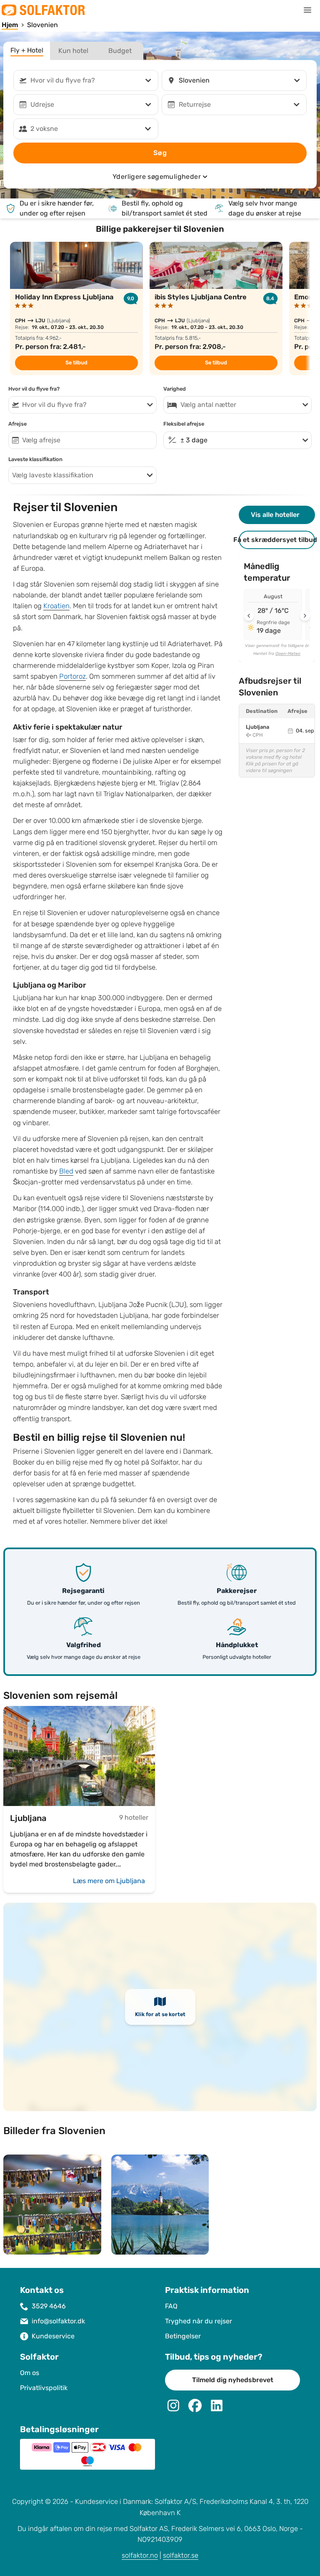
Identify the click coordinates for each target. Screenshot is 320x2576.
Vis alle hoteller (275, 515)
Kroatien (56, 606)
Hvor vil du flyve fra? (34, 389)
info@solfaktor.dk (58, 2321)
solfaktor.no (140, 2555)
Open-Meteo (288, 654)
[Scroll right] (305, 616)
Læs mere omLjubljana (109, 1881)
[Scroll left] (249, 616)
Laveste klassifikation (35, 459)
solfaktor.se (181, 2555)
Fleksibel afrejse (184, 424)
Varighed (175, 389)
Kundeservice (53, 2336)
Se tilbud (76, 363)
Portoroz (72, 676)
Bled (66, 1171)
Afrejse (17, 424)
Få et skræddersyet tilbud (277, 540)
